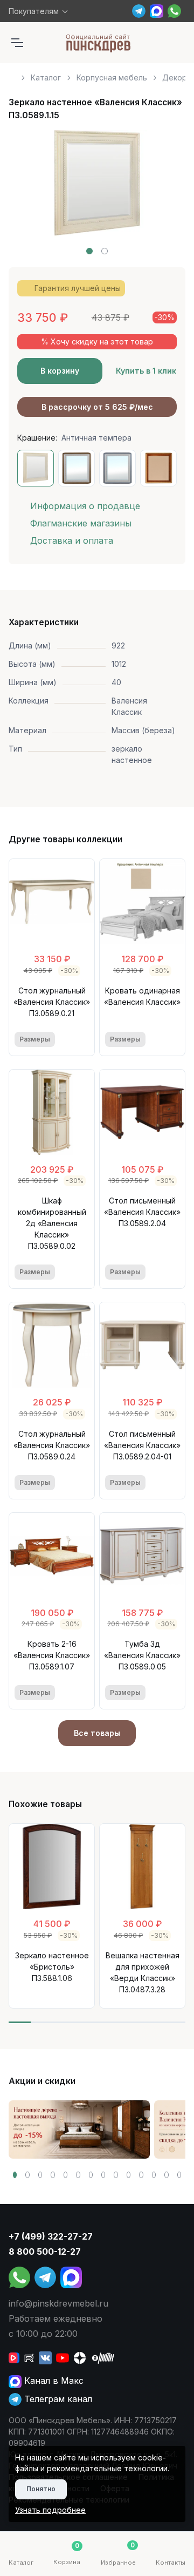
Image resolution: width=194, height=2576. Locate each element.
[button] (89, 251)
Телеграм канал (57, 2399)
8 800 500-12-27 (45, 2252)
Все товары (97, 1733)
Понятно (41, 2489)
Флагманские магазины (81, 523)
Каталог (46, 77)
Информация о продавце (85, 506)
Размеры (35, 1039)
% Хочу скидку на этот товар (97, 342)
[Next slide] (165, 192)
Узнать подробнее (50, 2510)
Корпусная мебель (112, 77)
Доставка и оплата (72, 540)
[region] (97, 73)
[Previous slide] (29, 192)
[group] (79, 2129)
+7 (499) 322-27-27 (51, 2236)
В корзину (60, 371)
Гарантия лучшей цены (78, 288)
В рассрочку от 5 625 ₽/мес (97, 407)
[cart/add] (82, 1039)
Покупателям (34, 11)
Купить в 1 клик (146, 371)
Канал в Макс (53, 2381)
